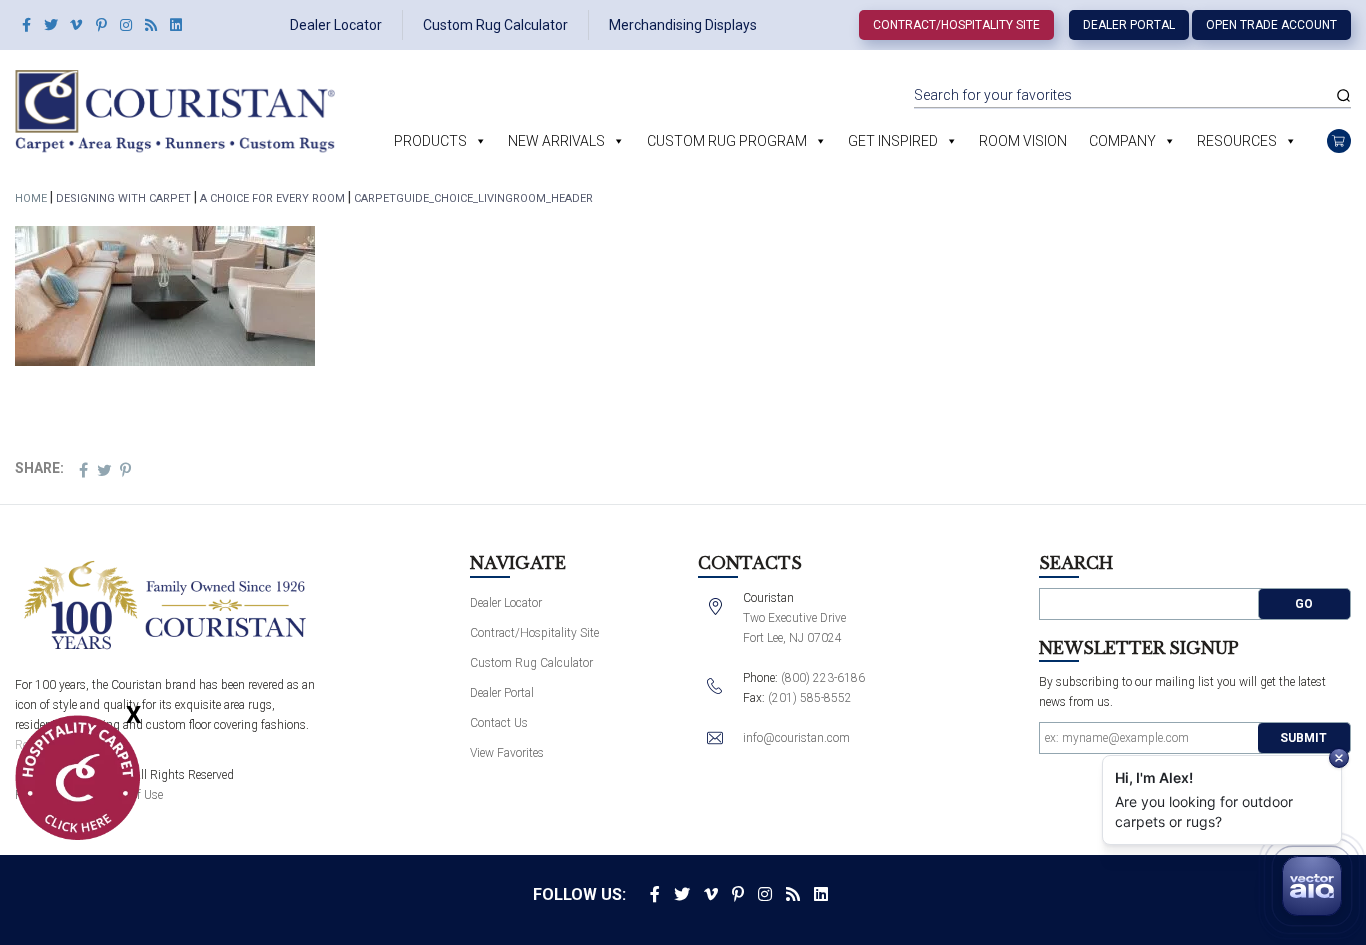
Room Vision (1023, 141)
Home (31, 198)
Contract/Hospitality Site (956, 25)
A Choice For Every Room (272, 198)
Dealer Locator (336, 25)
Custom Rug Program (727, 141)
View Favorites (507, 753)
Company (1122, 141)
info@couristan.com (796, 738)
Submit (1303, 738)
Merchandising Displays (683, 25)
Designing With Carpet (123, 198)
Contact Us (499, 723)
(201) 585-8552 (810, 698)
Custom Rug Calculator (495, 25)
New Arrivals (556, 141)
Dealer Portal (1129, 25)
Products (430, 141)
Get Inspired (893, 141)
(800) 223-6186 (823, 678)
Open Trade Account (1271, 25)
